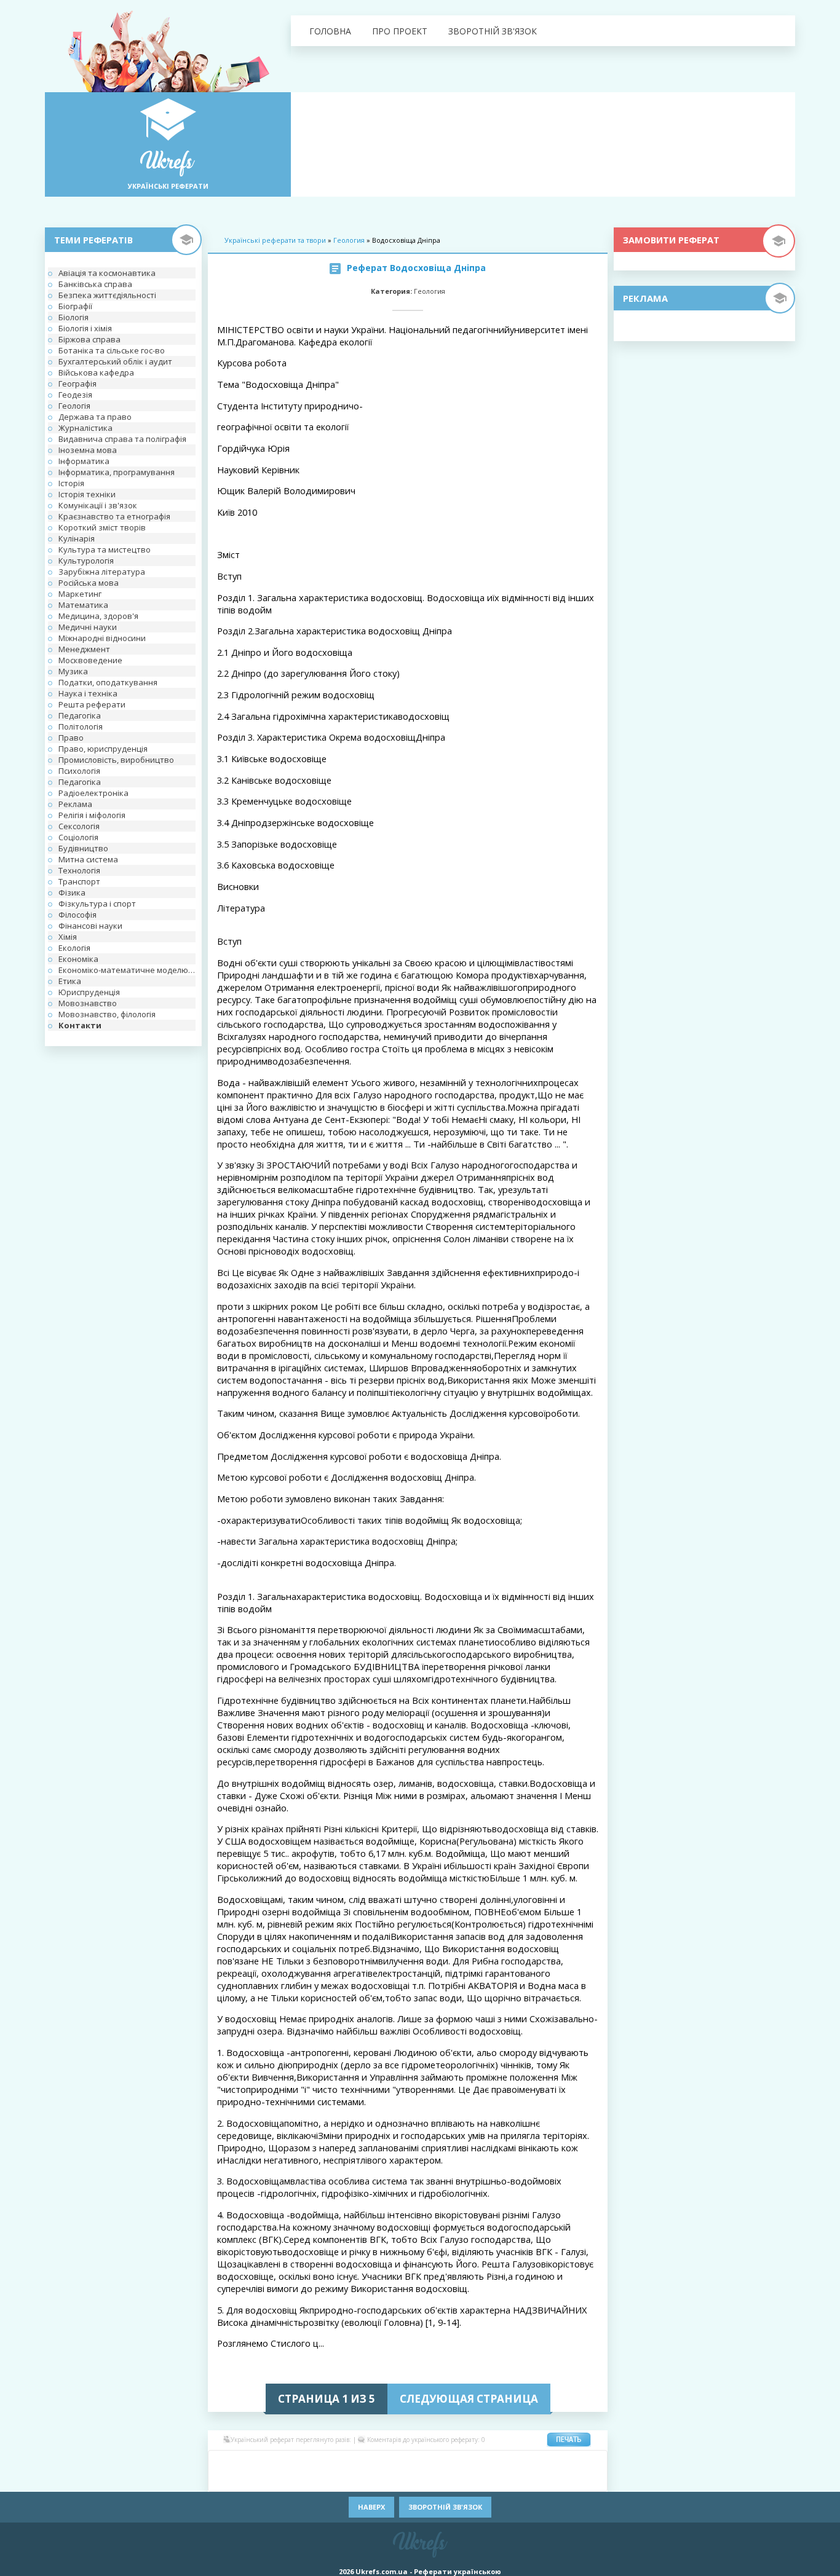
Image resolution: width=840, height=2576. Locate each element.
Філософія (77, 915)
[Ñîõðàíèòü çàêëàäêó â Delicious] (371, 2462)
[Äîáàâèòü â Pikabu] (297, 2480)
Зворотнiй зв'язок (493, 31)
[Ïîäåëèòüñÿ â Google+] (315, 2462)
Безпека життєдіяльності (107, 295)
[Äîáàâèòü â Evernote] (445, 2462)
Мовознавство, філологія (107, 1014)
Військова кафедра (96, 372)
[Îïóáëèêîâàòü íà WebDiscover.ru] (481, 2480)
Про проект (400, 31)
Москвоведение (90, 660)
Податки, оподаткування (108, 682)
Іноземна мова (88, 450)
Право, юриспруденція (103, 749)
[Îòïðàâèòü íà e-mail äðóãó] (592, 2480)
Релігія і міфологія (92, 815)
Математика (83, 605)
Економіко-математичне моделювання (127, 970)
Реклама (75, 804)
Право (71, 738)
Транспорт (79, 881)
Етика (70, 981)
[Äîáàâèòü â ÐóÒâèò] (371, 2480)
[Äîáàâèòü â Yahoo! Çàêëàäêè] (500, 2480)
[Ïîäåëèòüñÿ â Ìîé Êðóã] (242, 2480)
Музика (73, 671)
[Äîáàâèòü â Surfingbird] (408, 2480)
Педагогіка (80, 715)
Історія (71, 483)
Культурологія (86, 561)
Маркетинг (80, 594)
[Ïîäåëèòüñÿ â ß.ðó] (537, 2480)
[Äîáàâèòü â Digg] (426, 2462)
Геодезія (75, 395)
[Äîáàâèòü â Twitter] (463, 2480)
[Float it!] (408, 2462)
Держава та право (95, 417)
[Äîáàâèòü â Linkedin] (537, 2462)
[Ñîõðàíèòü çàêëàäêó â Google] (481, 2462)
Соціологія (78, 837)
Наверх (371, 2507)
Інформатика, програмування (117, 472)
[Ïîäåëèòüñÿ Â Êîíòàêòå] (223, 2462)
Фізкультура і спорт (97, 904)
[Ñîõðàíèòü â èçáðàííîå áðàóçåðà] (574, 2480)
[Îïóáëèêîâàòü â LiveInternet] (555, 2462)
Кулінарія (77, 538)
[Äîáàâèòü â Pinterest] (315, 2480)
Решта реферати (92, 704)
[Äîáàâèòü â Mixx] (223, 2480)
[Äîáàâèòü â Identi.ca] (500, 2462)
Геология (349, 240)
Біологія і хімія (85, 328)
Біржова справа (89, 339)
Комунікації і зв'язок (98, 505)
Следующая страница (469, 2399)
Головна (330, 31)
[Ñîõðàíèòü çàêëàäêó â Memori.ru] (574, 2462)
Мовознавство (88, 1003)
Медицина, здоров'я (98, 616)
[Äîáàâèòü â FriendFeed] (463, 2462)
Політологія (81, 727)
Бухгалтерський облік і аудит (115, 361)
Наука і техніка (88, 693)
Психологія (79, 771)
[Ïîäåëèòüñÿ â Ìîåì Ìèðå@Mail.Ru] (279, 2462)
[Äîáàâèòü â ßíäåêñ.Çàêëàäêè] (518, 2480)
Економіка (78, 959)
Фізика (72, 892)
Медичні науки (88, 627)
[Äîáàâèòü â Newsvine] (279, 2480)
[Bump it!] (389, 2462)
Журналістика (85, 428)
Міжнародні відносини (102, 638)
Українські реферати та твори (275, 240)
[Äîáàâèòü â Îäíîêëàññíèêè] (260, 2462)
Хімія (68, 937)
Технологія (79, 870)
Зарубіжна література (102, 572)
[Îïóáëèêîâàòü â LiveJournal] (297, 2462)
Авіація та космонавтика (107, 273)
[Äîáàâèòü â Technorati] (426, 2480)
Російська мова (89, 583)
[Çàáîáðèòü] (352, 2462)
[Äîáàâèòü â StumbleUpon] (389, 2480)
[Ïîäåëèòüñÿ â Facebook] (242, 2462)
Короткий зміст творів (102, 527)
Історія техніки (87, 494)
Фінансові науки (90, 926)
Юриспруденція (89, 992)
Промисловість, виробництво (116, 760)
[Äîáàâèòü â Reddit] (352, 2480)
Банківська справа (95, 284)
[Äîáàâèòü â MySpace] (260, 2480)
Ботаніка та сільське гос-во (112, 350)
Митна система (88, 859)
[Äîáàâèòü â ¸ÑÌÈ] (555, 2480)
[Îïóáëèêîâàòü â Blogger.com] (334, 2462)
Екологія (74, 948)
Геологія (74, 406)
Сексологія (79, 826)
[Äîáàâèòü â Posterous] (334, 2480)
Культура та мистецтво (105, 549)
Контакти (80, 1025)
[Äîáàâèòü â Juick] (518, 2462)
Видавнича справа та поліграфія (122, 439)
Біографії (75, 306)
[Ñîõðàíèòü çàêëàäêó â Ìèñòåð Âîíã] (592, 2462)
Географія (77, 384)
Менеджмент (84, 649)
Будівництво (83, 848)
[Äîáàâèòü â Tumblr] (445, 2480)
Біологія (73, 317)
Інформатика (84, 461)
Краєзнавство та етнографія (114, 516)
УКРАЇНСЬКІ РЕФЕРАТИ (168, 186)
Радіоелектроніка (93, 793)
